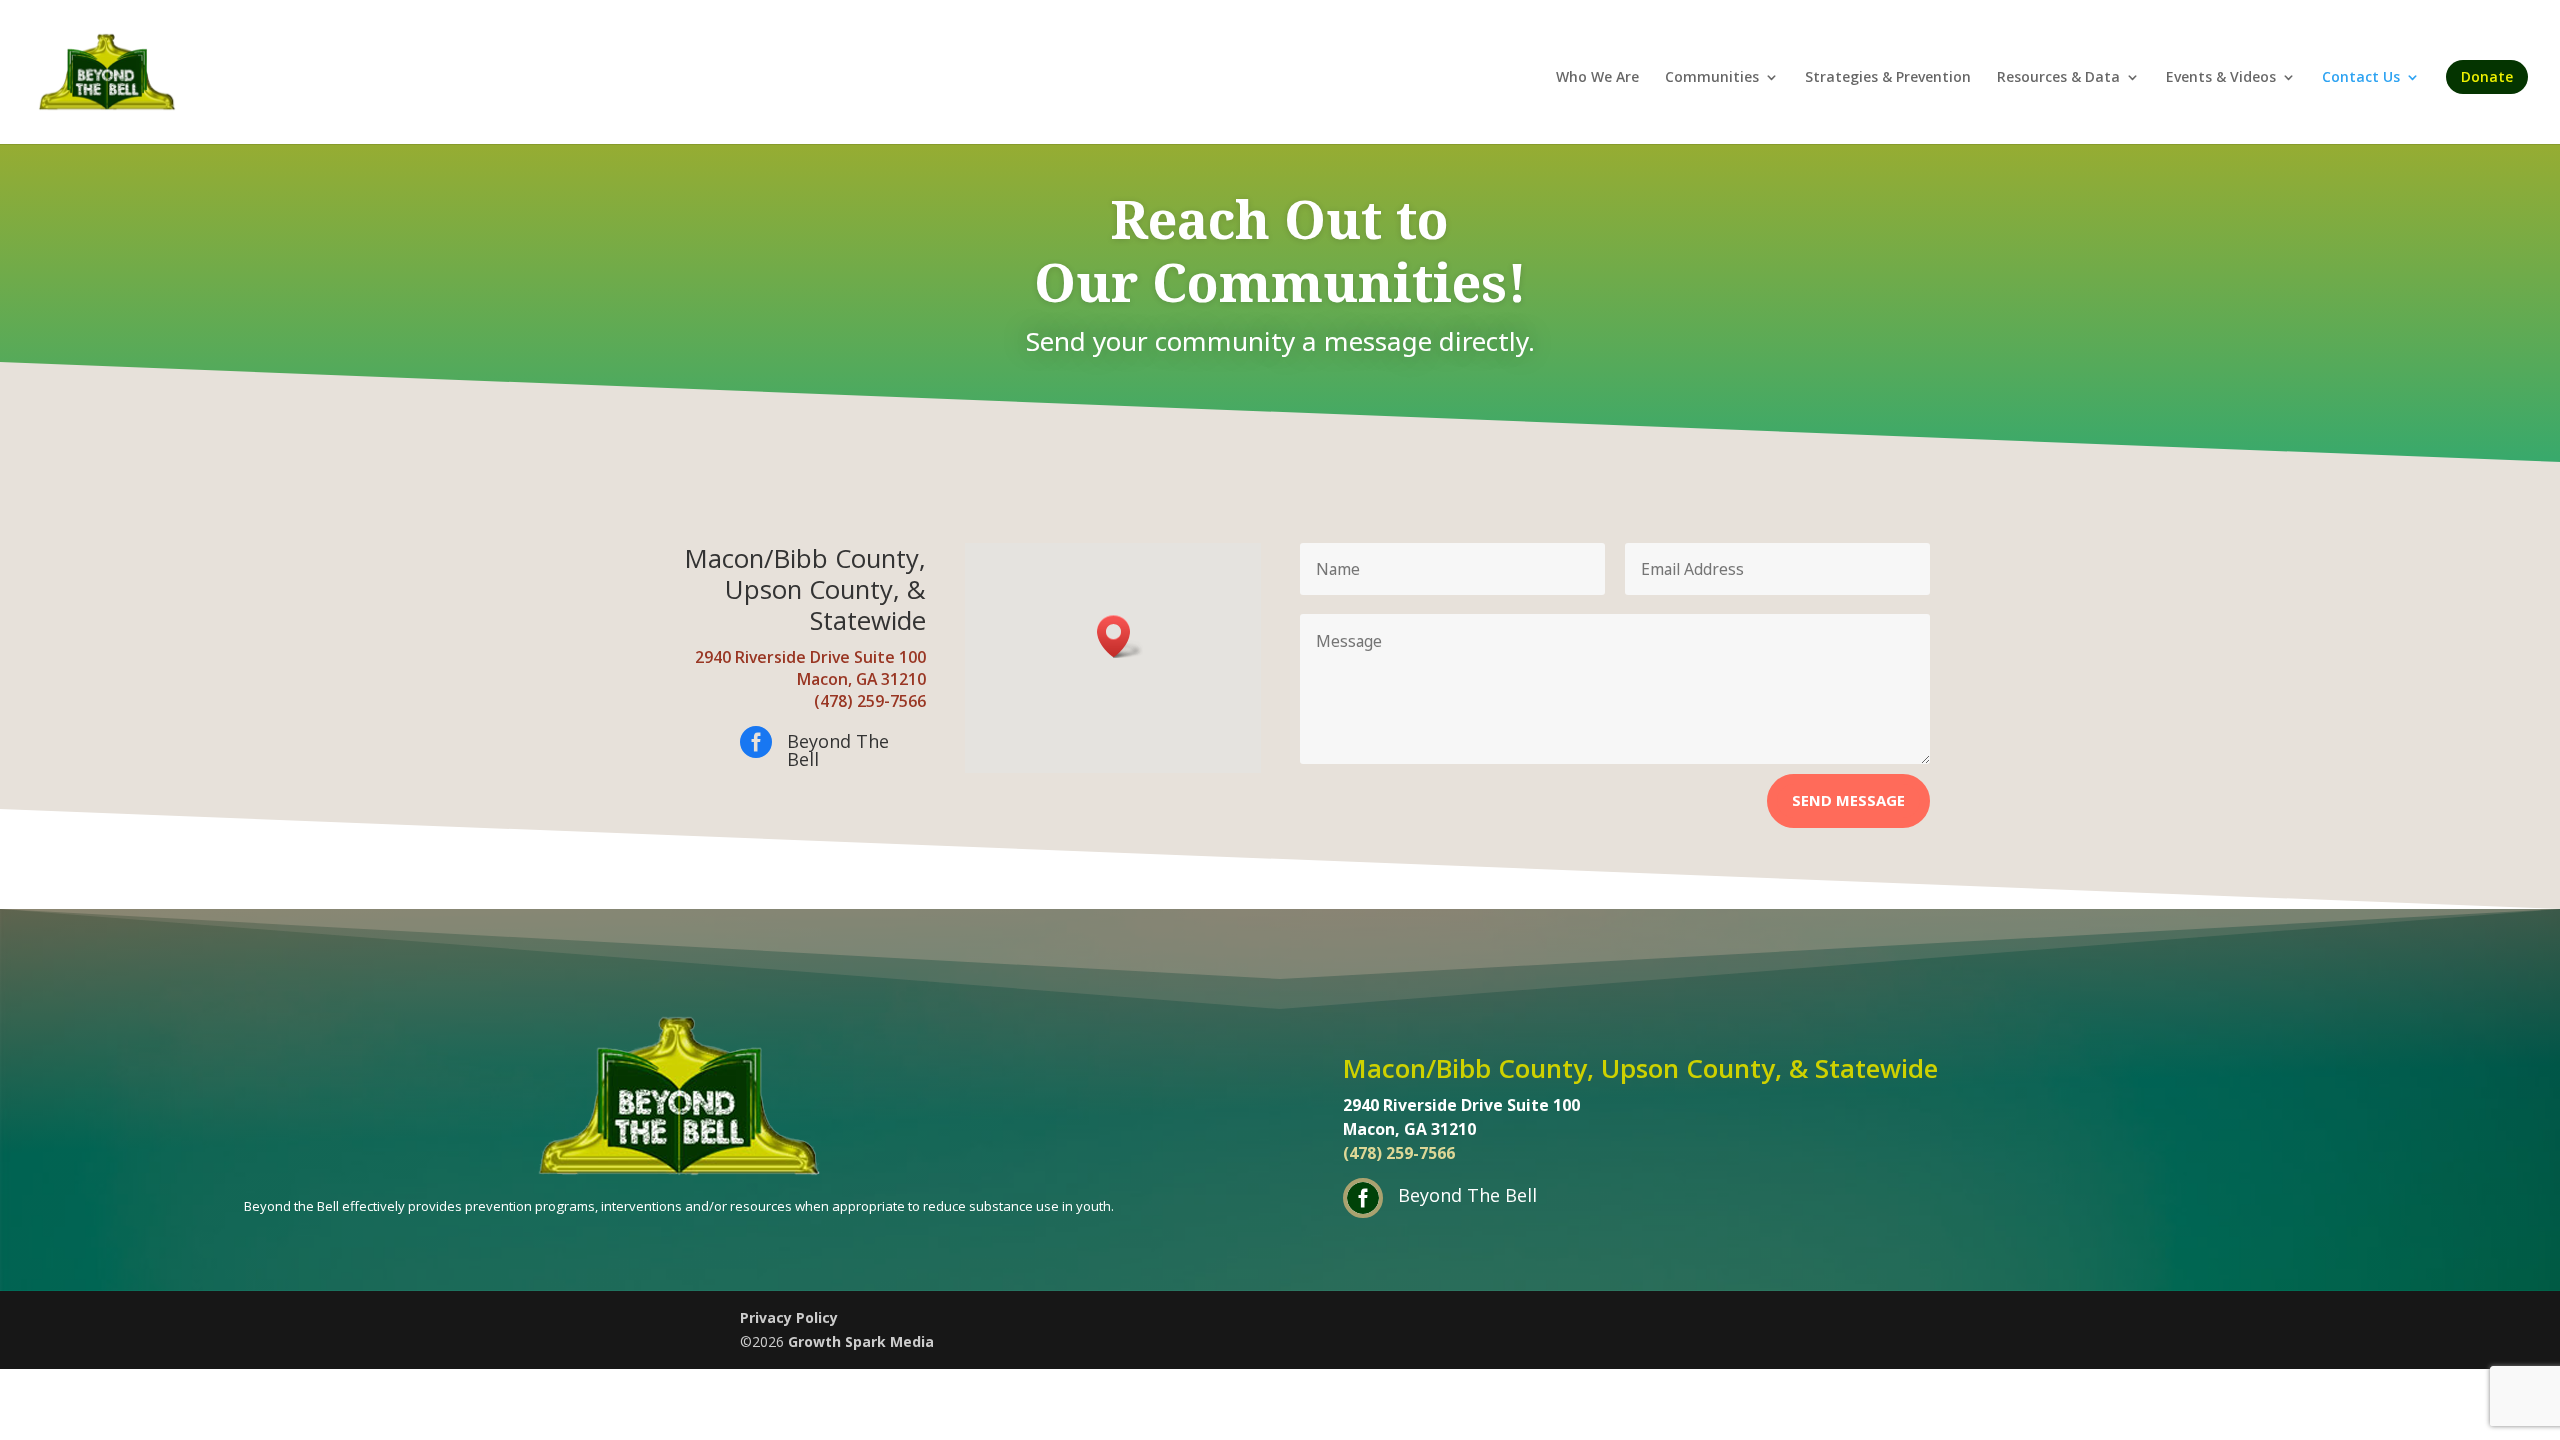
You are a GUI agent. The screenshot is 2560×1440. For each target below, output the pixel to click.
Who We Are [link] (1597, 78)
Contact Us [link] (2361, 78)
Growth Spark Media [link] (861, 1341)
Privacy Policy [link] (789, 1317)
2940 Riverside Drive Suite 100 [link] (810, 657)
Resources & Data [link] (2058, 78)
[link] (107, 70)
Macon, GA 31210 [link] (861, 679)
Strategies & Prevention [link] (1888, 78)
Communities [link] (1712, 78)
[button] (1120, 636)
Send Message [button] (1848, 800)
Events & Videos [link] (2221, 78)
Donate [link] (2487, 76)
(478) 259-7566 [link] (870, 701)
